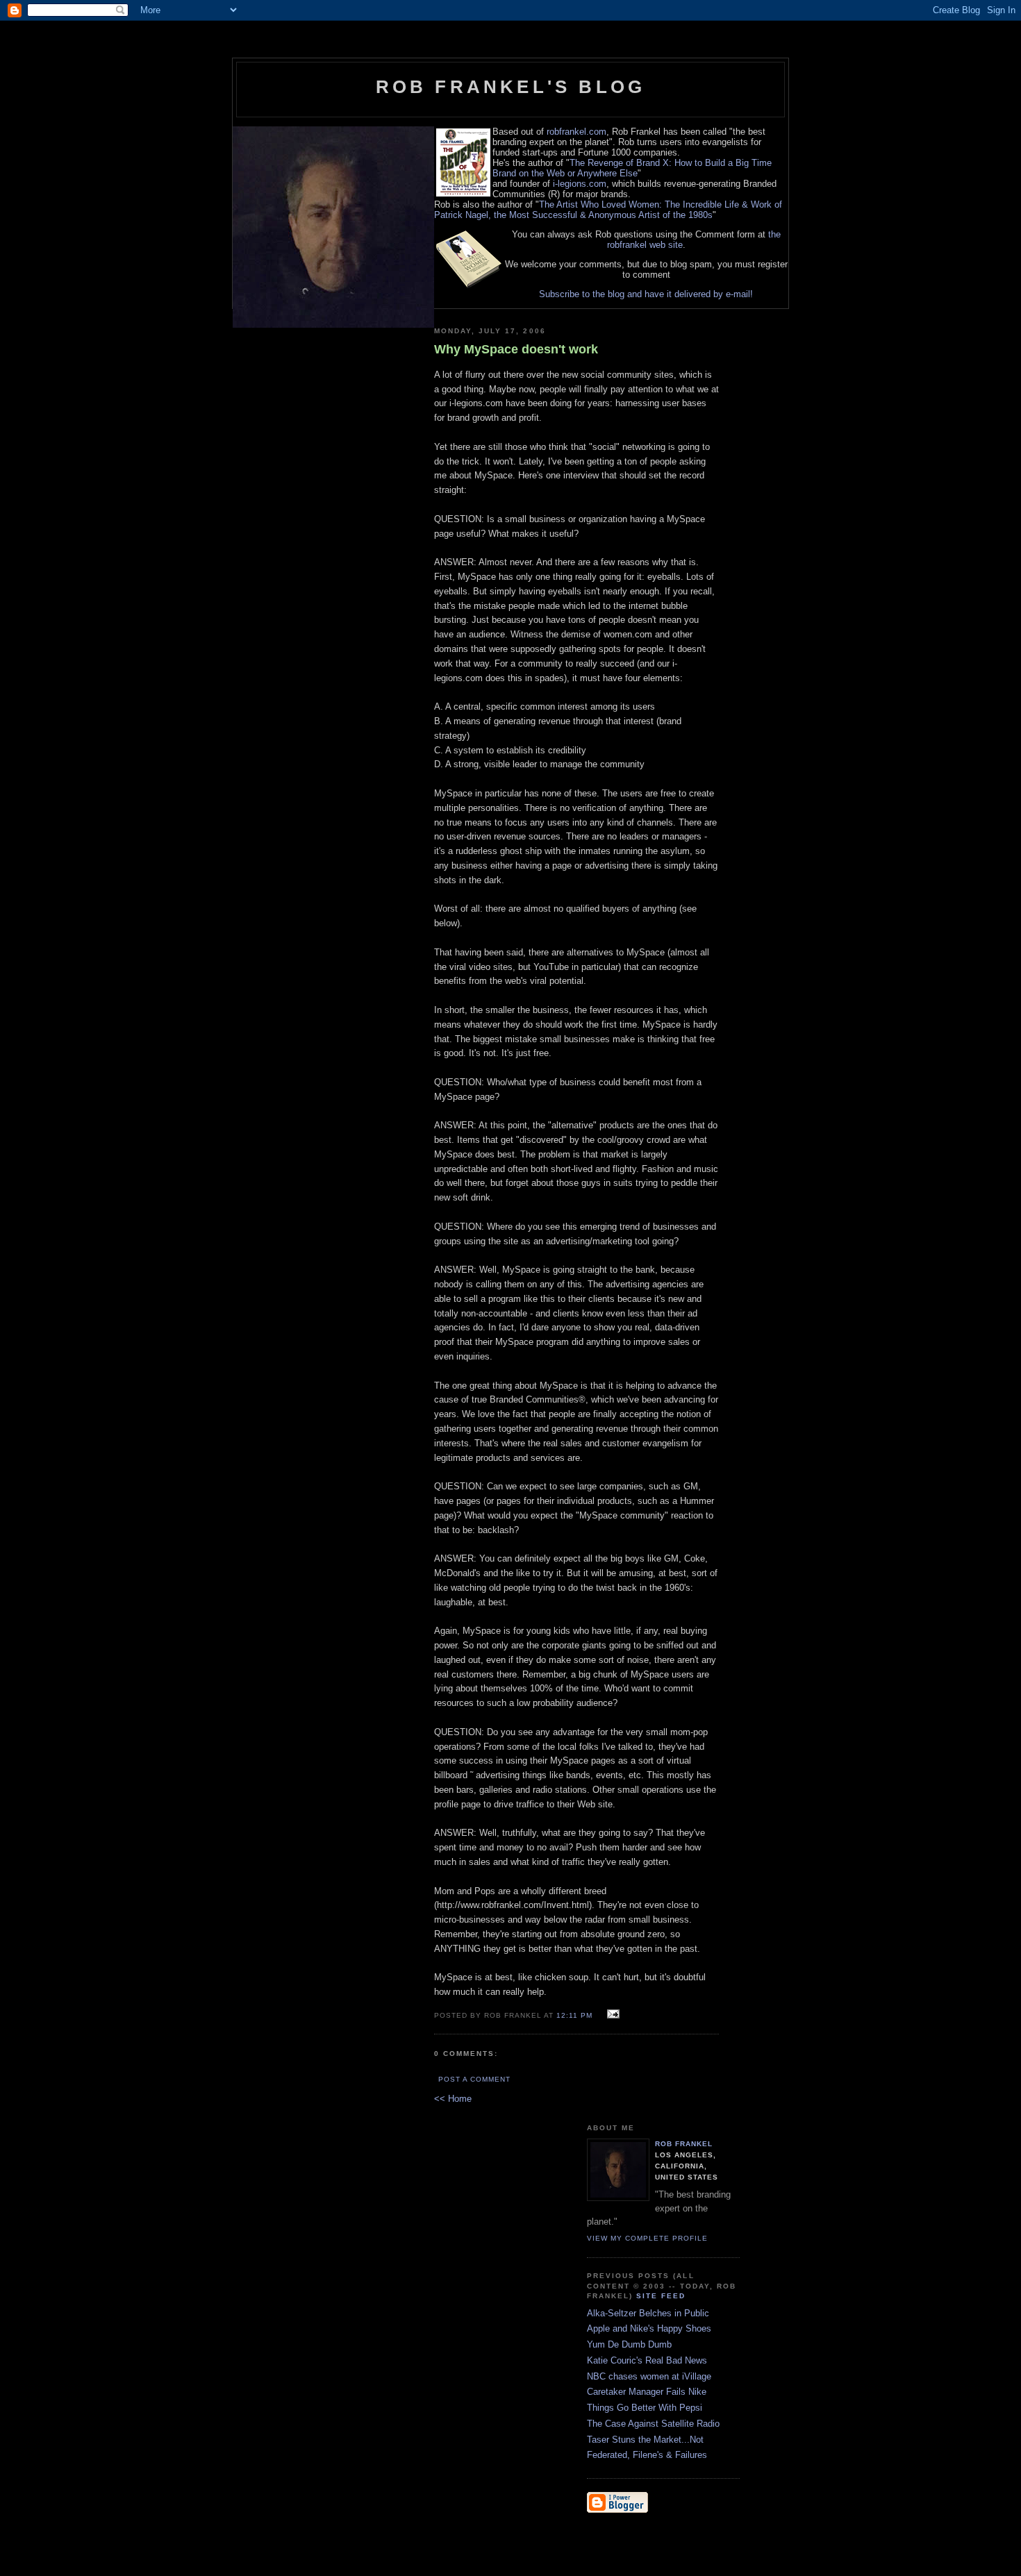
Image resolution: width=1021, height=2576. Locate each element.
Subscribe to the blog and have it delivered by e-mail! (646, 294)
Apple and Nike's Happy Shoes (649, 2328)
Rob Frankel (684, 2144)
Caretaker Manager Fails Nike (647, 2392)
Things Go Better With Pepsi (645, 2408)
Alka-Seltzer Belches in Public (648, 2313)
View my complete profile (647, 2238)
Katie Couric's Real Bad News (647, 2360)
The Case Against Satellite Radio (653, 2424)
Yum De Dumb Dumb (629, 2344)
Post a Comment (474, 2079)
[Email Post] (612, 2015)
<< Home (453, 2099)
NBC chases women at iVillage (649, 2376)
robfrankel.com (576, 132)
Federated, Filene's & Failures (647, 2455)
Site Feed (661, 2296)
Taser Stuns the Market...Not (645, 2440)
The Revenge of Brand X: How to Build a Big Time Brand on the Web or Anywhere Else (632, 168)
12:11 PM (574, 2015)
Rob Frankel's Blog (511, 87)
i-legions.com (580, 184)
